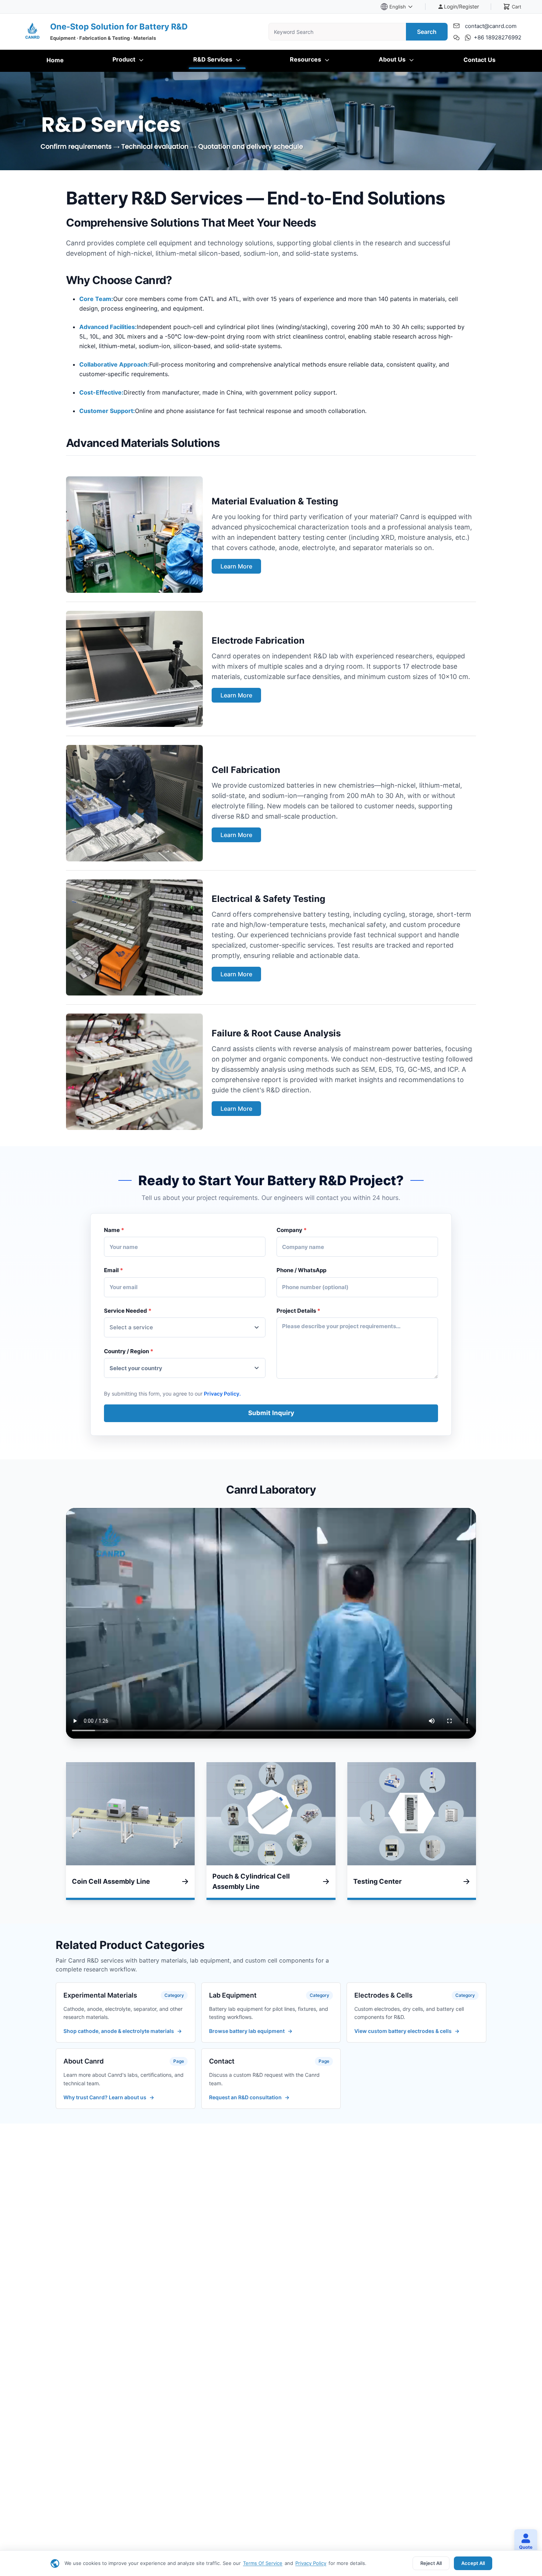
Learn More (236, 566)
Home (55, 60)
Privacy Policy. (222, 1394)
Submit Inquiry (271, 1413)
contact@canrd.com (491, 26)
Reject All (431, 2563)
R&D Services (213, 59)
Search (427, 32)
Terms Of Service (263, 2563)
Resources (306, 59)
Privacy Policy (311, 2563)
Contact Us (480, 60)
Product (125, 59)
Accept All (473, 2563)
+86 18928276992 (498, 37)
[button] (523, 2542)
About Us (393, 59)
